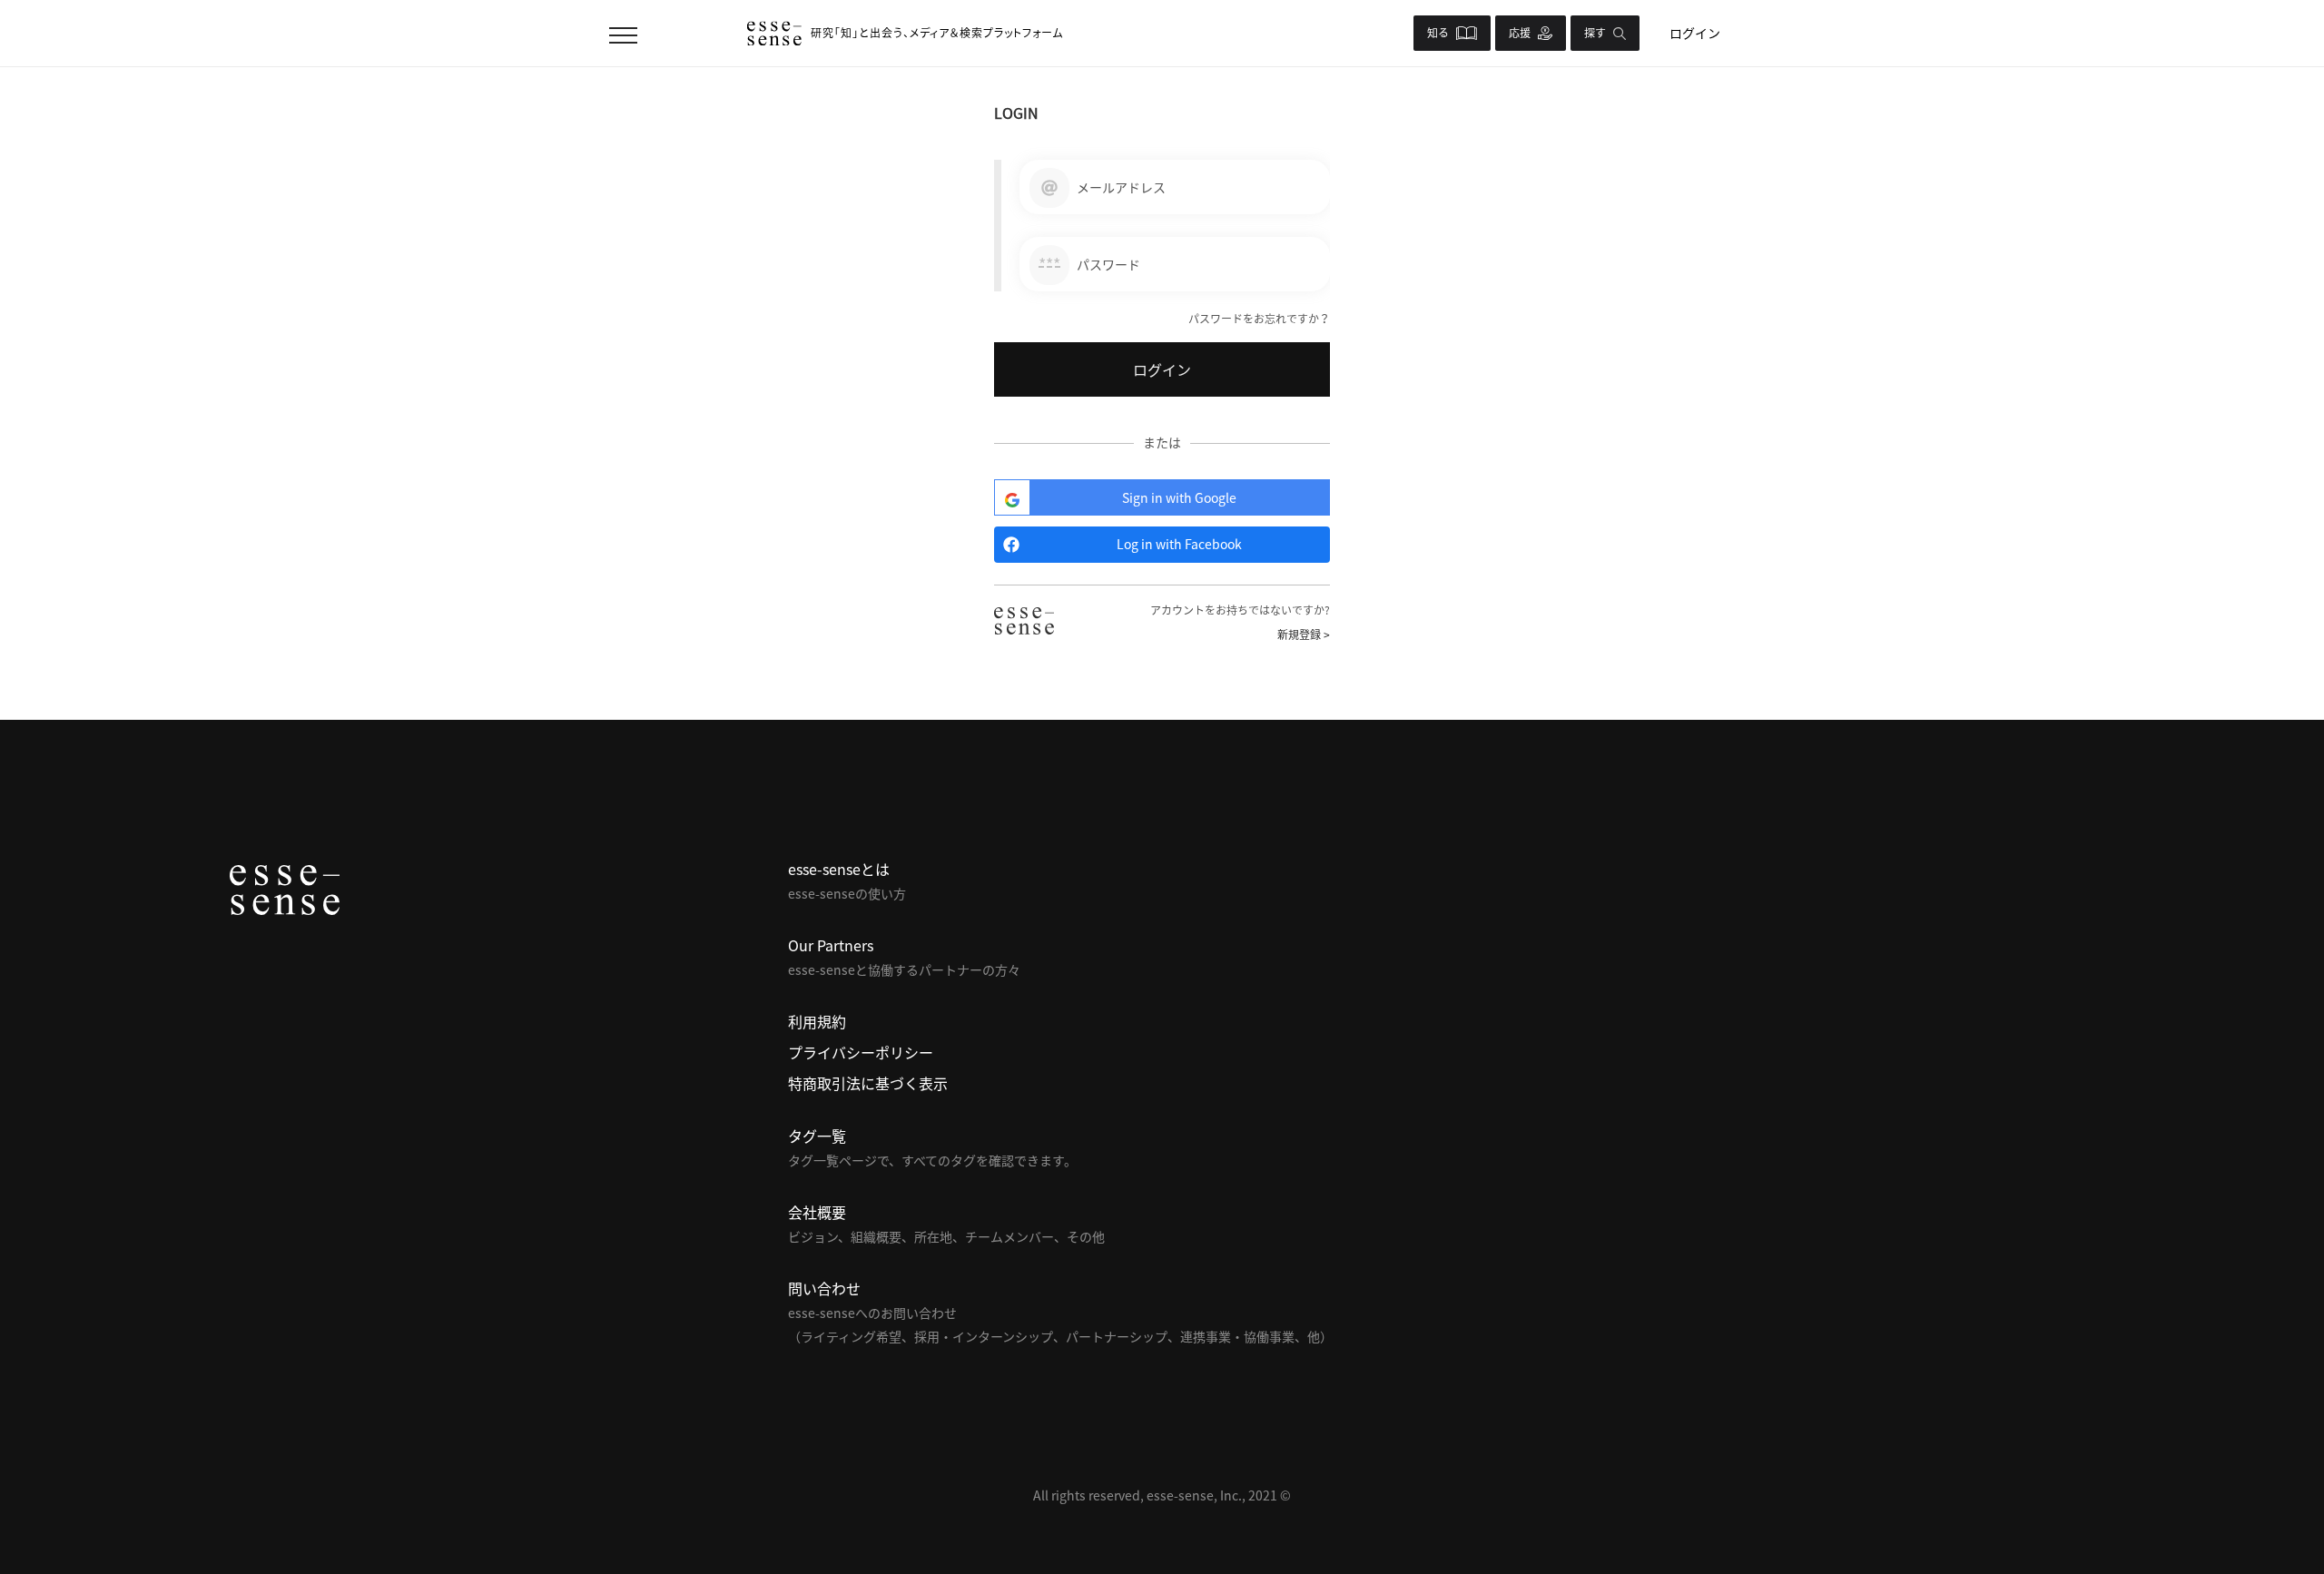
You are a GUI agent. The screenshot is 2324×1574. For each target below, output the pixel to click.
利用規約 (817, 1021)
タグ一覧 (817, 1136)
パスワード (1108, 264)
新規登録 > (1304, 635)
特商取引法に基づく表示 (868, 1083)
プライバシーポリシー (861, 1052)
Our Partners (831, 945)
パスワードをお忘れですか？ (1259, 319)
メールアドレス (1121, 187)
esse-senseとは (839, 869)
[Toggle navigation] (623, 33)
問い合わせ (824, 1288)
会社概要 (817, 1212)
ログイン (1695, 33)
